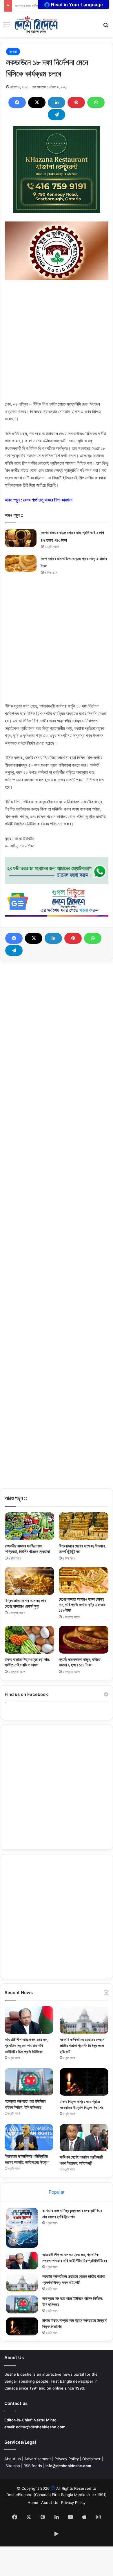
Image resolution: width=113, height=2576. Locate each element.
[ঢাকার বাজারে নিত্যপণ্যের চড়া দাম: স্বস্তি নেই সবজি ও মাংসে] (29, 1640)
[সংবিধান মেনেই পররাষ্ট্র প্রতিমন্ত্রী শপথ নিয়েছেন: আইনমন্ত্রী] (84, 2138)
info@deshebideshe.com (68, 2466)
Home (33, 2502)
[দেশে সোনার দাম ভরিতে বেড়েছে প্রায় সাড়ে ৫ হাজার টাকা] (21, 563)
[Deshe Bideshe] (36, 25)
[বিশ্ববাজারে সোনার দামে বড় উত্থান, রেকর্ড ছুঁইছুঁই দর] (84, 1526)
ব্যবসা (13, 52)
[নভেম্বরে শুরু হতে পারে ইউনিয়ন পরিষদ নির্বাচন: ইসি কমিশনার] (29, 2082)
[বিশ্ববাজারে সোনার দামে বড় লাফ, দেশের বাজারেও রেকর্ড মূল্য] (29, 1581)
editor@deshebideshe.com (41, 2427)
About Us (50, 2502)
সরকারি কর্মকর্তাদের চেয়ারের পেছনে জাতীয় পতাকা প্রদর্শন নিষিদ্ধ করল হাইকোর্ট (82, 2045)
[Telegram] (57, 115)
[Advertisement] (57, 344)
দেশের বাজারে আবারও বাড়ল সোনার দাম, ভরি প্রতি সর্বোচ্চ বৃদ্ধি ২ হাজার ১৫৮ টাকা (82, 1605)
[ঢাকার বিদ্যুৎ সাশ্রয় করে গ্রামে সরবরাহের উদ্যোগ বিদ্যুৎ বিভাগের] (84, 2082)
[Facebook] (17, 102)
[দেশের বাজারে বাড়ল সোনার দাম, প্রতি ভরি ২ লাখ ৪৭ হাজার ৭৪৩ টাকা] (21, 538)
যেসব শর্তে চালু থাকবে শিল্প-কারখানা (48, 500)
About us (13, 2459)
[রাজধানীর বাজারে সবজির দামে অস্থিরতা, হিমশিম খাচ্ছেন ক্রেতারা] (29, 1526)
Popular (57, 2192)
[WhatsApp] (96, 102)
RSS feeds (33, 2466)
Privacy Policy (67, 2459)
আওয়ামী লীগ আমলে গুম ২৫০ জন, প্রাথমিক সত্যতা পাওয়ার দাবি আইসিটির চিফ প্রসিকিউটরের (27, 2045)
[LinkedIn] (57, 102)
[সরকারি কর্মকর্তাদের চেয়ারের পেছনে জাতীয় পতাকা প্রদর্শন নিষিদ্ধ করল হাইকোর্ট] (84, 2020)
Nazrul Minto (45, 2420)
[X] (37, 102)
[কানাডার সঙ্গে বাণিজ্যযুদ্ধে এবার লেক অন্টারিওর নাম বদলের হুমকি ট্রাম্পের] (22, 2228)
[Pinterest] (76, 102)
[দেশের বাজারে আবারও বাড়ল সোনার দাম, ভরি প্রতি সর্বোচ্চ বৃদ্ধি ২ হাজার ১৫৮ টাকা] (84, 1580)
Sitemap (13, 2466)
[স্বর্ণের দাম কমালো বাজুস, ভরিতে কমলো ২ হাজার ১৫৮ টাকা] (84, 1640)
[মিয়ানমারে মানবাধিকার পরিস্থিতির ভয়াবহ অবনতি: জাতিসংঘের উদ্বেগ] (29, 2137)
